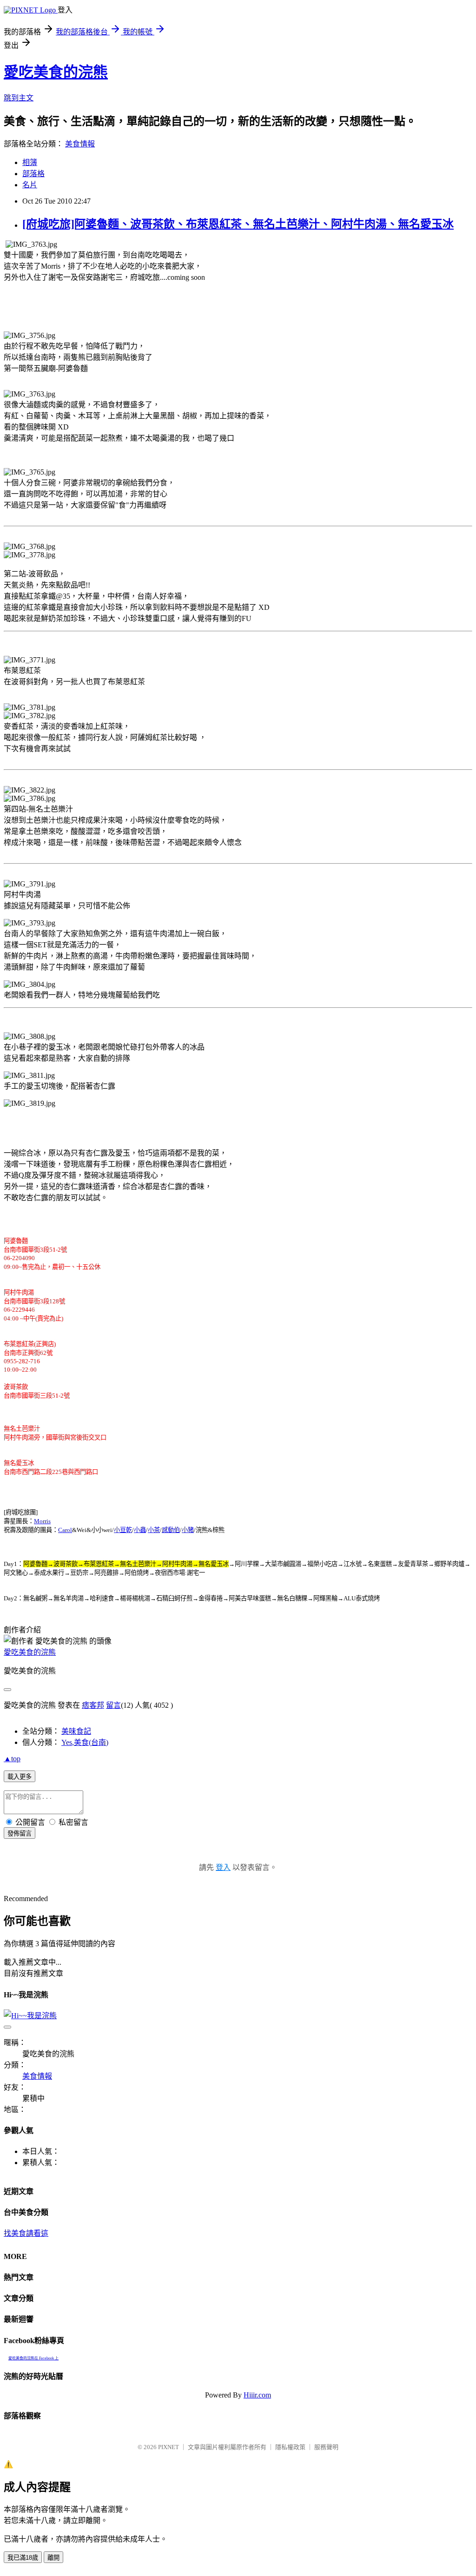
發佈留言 (20, 1833)
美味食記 (76, 1731)
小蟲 (140, 1530)
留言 (113, 1705)
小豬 (188, 1530)
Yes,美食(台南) (85, 1742)
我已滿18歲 (23, 2558)
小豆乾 (123, 1530)
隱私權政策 (290, 2447)
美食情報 (80, 144)
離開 (53, 2558)
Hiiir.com (257, 2395)
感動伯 (171, 1530)
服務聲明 (326, 2447)
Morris (42, 1521)
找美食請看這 (26, 2233)
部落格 (33, 174)
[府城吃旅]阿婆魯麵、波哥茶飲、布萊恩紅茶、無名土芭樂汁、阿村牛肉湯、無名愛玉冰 (238, 224)
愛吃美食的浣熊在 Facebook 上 (33, 2358)
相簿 (30, 162)
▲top (12, 1759)
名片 (30, 185)
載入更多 (20, 1777)
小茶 (154, 1530)
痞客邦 (93, 1705)
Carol (65, 1530)
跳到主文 (19, 98)
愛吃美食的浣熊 (56, 72)
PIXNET (169, 2447)
